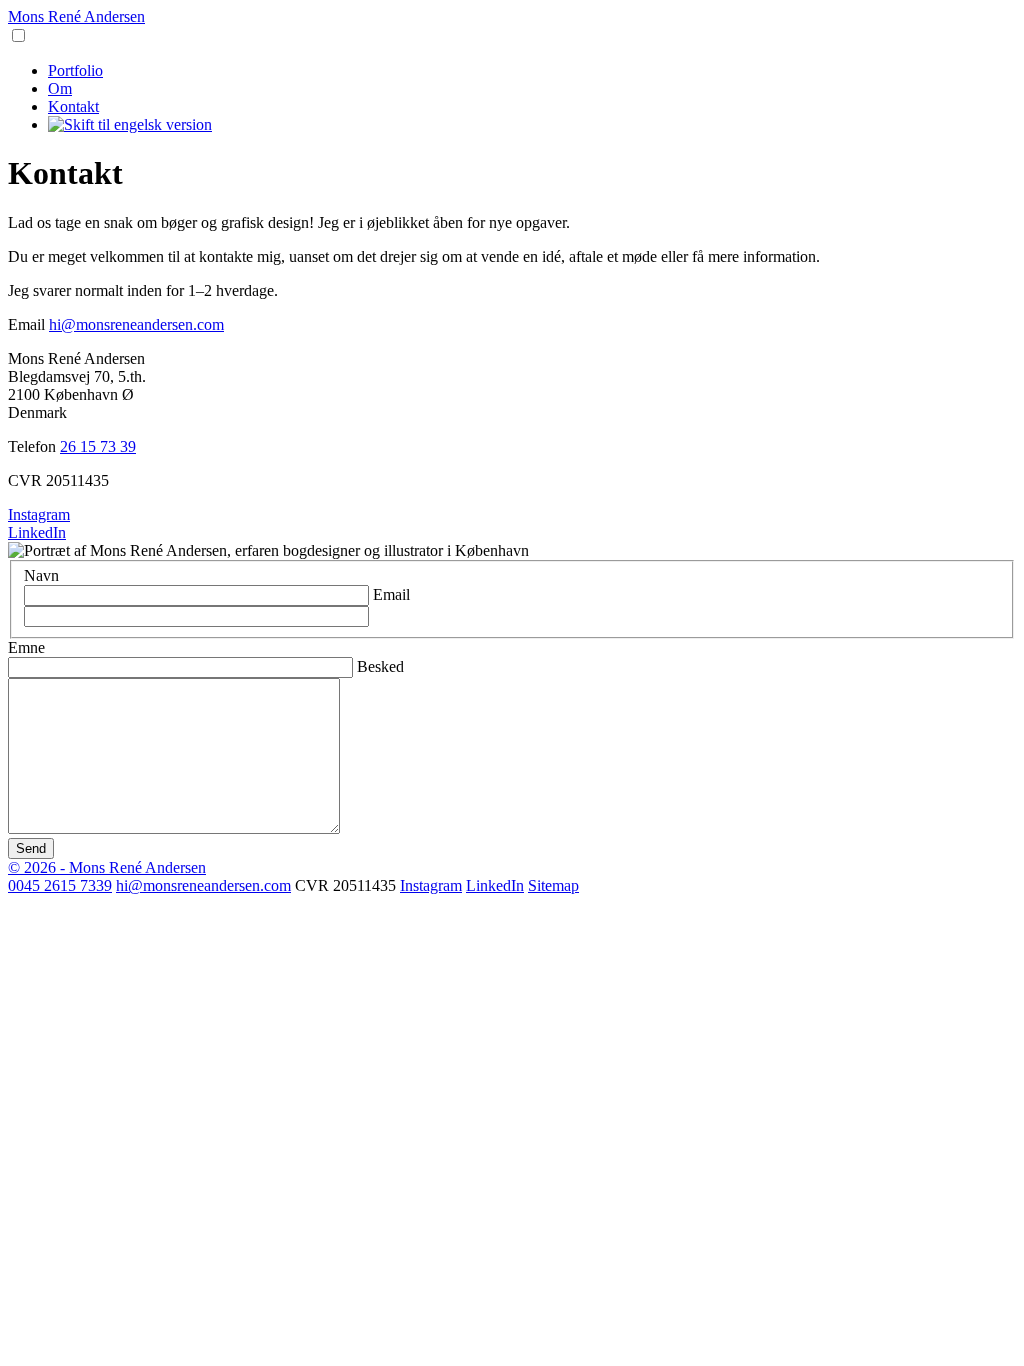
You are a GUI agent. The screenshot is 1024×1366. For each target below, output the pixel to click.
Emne (26, 647)
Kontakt (73, 106)
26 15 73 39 (98, 446)
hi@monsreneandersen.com (136, 324)
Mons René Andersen (76, 16)
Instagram (39, 514)
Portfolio (75, 70)
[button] (18, 35)
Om (60, 88)
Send (31, 848)
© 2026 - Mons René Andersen (107, 867)
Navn (41, 575)
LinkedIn (37, 532)
